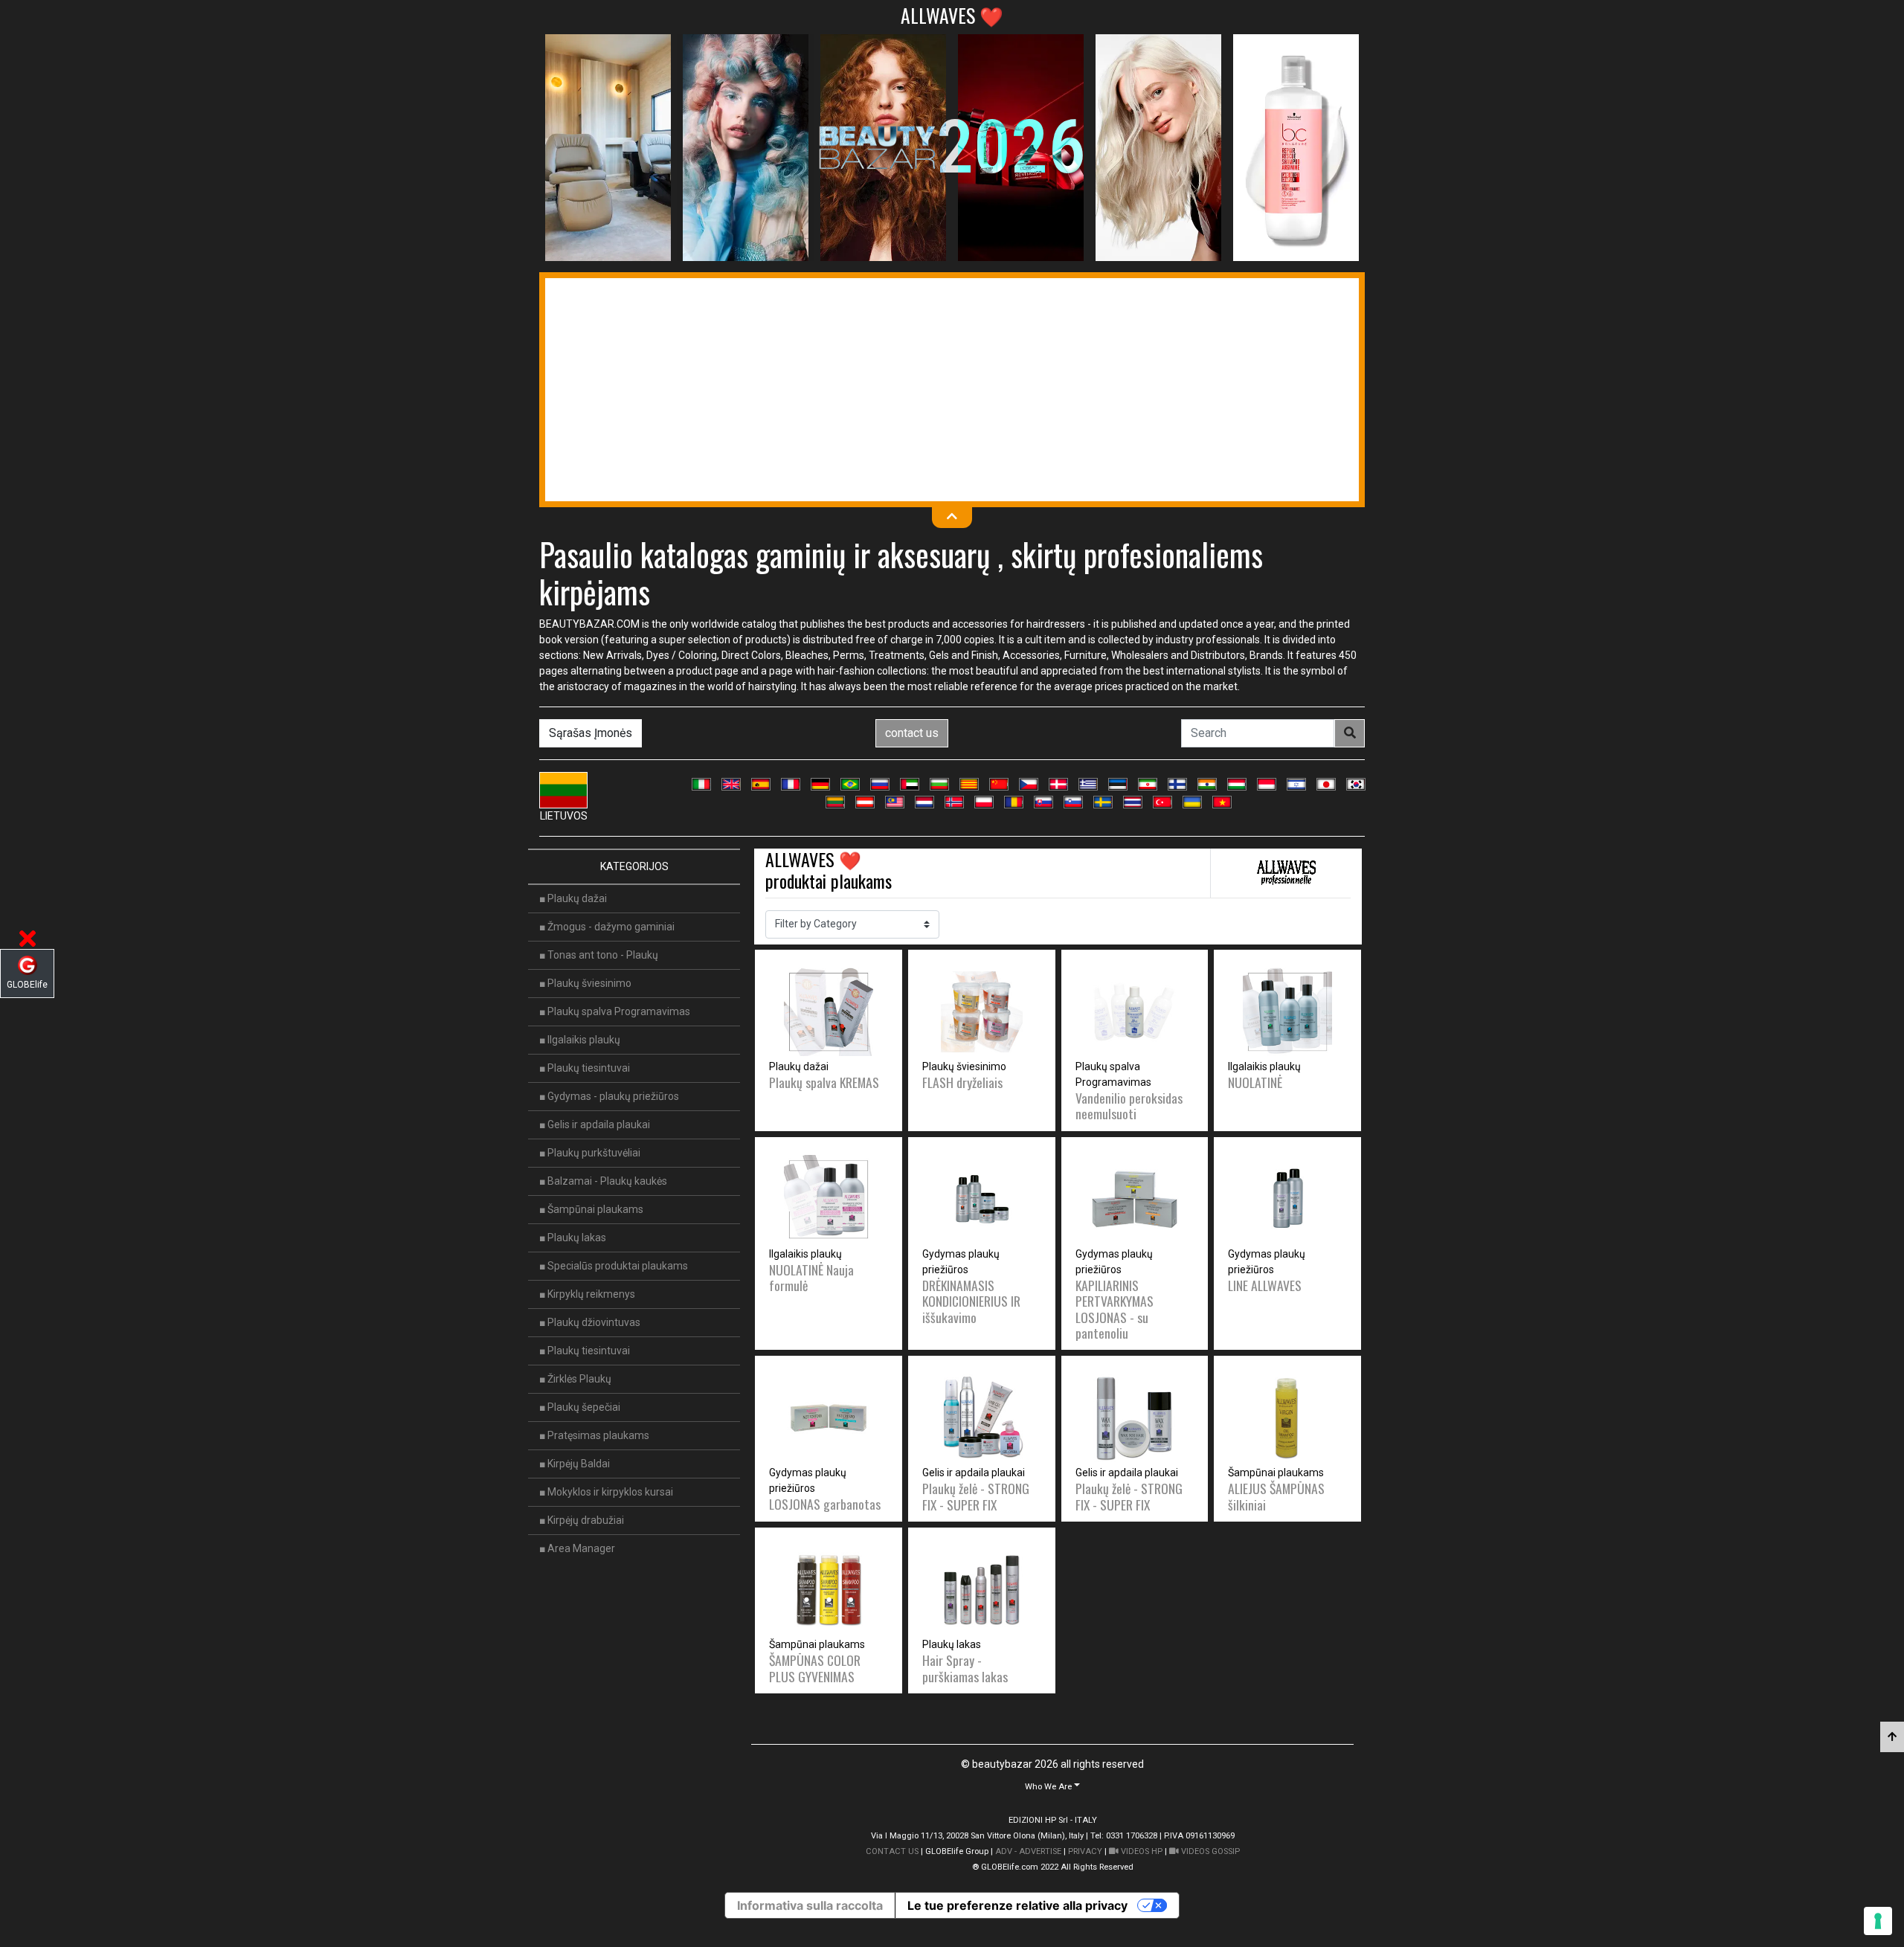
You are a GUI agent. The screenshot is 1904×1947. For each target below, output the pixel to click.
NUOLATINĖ (1255, 1082)
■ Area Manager (577, 1548)
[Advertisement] (952, 390)
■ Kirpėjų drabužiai (582, 1520)
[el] (1088, 784)
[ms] (895, 802)
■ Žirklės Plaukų (575, 1379)
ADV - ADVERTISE (1028, 1851)
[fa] (1148, 784)
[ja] (1326, 784)
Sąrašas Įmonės (591, 733)
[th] (1133, 802)
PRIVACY (1085, 1851)
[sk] (1043, 802)
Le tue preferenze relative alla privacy (1017, 1905)
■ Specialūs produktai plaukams (614, 1266)
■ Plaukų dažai (573, 898)
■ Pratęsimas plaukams (594, 1435)
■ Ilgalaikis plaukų (580, 1040)
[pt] (850, 784)
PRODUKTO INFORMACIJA (828, 1171)
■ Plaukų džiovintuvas (590, 1322)
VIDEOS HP (1141, 1851)
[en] (731, 784)
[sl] (1073, 802)
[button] (1052, 1786)
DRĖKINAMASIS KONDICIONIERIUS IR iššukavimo (971, 1301)
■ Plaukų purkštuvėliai (590, 1153)
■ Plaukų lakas (573, 1238)
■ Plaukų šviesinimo (585, 983)
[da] (1058, 784)
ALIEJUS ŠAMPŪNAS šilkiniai (1276, 1496)
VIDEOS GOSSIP (1209, 1851)
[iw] (1296, 784)
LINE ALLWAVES (1265, 1285)
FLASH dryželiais (962, 1082)
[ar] (910, 784)
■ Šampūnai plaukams (591, 1209)
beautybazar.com (589, 624)
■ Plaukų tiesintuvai (585, 1068)
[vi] (1222, 802)
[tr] (1162, 802)
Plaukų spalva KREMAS (824, 1082)
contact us (912, 733)
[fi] (1177, 784)
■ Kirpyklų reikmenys (587, 1294)
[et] (1118, 784)
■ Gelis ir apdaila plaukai (595, 1124)
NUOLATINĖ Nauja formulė (811, 1277)
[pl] (984, 802)
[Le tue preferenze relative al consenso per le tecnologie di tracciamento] (1878, 1921)
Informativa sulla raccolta (810, 1905)
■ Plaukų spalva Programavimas (615, 1011)
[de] (820, 784)
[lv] (865, 802)
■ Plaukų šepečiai (580, 1407)
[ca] (969, 784)
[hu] (1237, 784)
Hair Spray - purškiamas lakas (965, 1668)
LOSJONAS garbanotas (825, 1504)
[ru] (880, 784)
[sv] (1103, 802)
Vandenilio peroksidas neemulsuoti (1129, 1106)
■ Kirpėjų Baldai (575, 1464)
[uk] (1192, 802)
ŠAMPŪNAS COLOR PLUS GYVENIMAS (815, 1668)
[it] (701, 784)
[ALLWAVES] (1286, 873)
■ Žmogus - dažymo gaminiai (607, 927)
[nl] (924, 802)
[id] (1267, 784)
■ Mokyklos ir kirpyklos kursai (606, 1492)
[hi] (1207, 784)
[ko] (1356, 784)
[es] (761, 784)
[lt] (835, 802)
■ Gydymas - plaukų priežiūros (609, 1096)
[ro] (1014, 802)
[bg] (939, 784)
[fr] (791, 784)
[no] (954, 802)
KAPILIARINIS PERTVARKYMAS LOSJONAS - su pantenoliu (1115, 1309)
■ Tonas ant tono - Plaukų (599, 955)
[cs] (1029, 784)
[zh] (999, 784)
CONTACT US (892, 1851)
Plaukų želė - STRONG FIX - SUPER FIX (976, 1496)
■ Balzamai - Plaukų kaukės (603, 1181)
